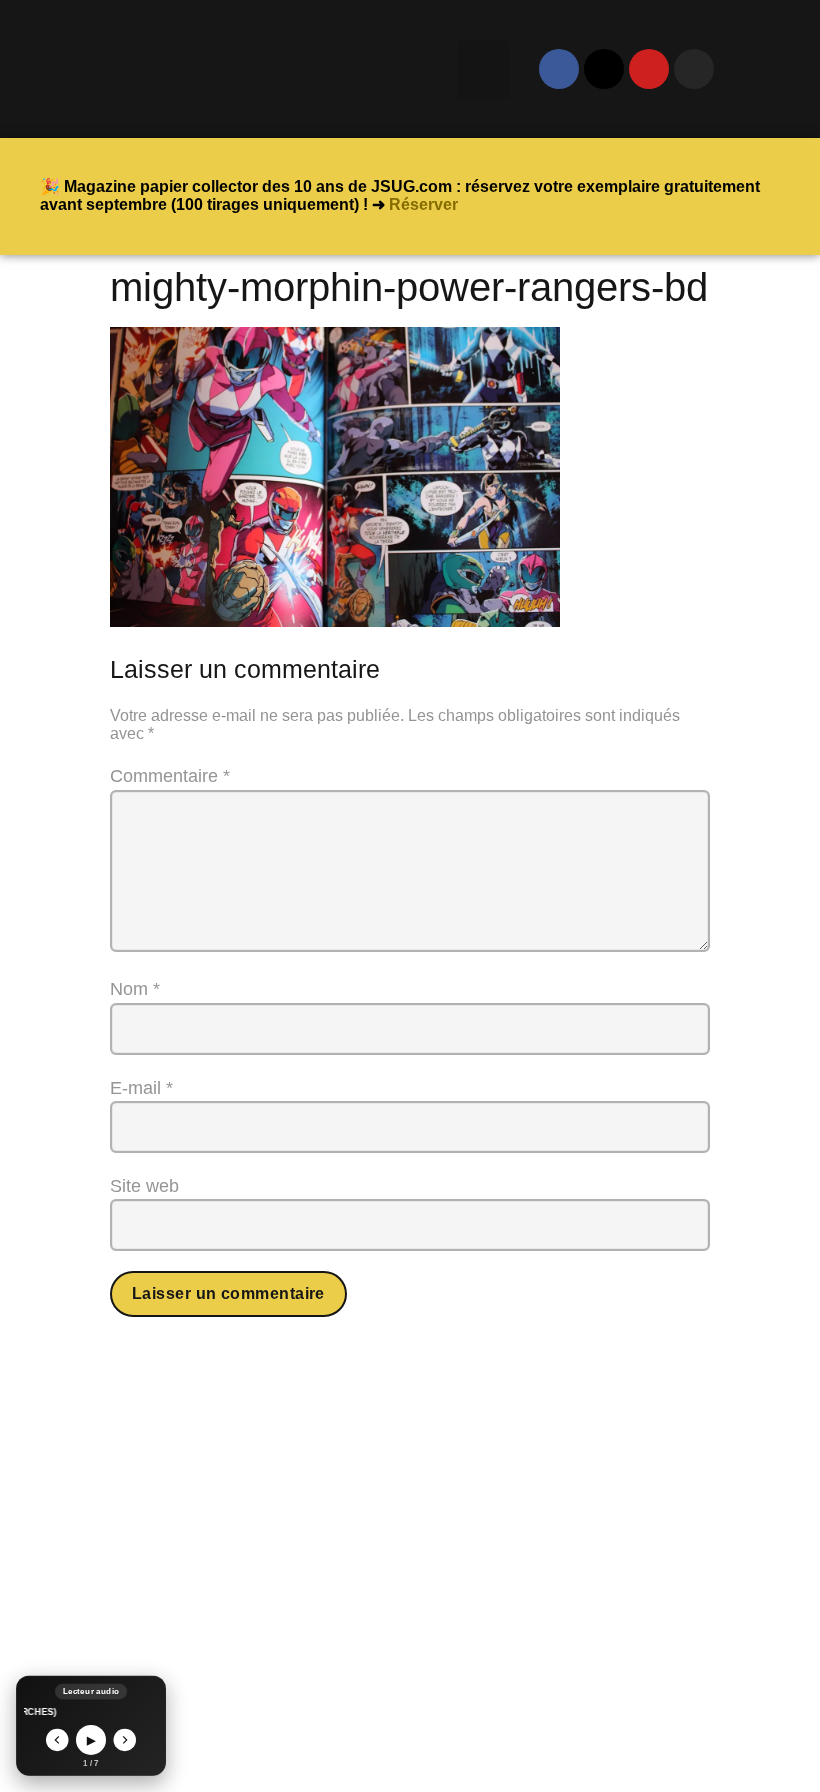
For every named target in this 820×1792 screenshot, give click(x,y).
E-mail (141, 1088)
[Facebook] (559, 69)
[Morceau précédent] (57, 1740)
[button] (483, 69)
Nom (135, 989)
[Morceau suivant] (125, 1740)
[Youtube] (649, 69)
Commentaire (170, 776)
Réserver (423, 204)
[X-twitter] (604, 69)
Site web (144, 1186)
